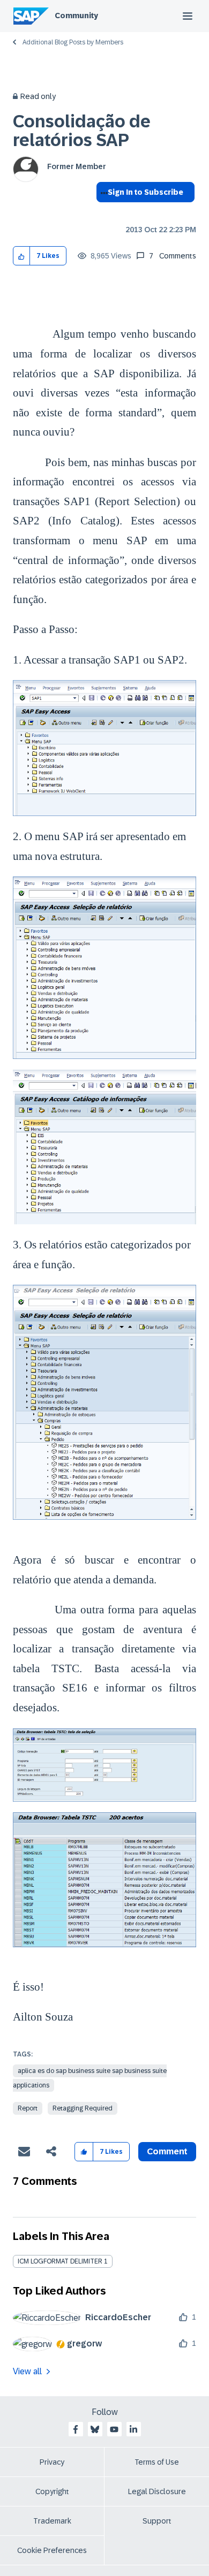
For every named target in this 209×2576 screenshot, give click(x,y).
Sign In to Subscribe (145, 192)
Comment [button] (167, 2151)
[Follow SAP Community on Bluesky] (95, 2429)
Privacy (52, 2462)
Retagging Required (83, 2108)
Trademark (52, 2521)
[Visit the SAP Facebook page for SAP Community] (76, 2429)
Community (76, 16)
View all (27, 2371)
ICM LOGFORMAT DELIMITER (60, 2261)
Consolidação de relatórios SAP (82, 131)
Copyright (52, 2491)
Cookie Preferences (52, 2550)
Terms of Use (157, 2462)
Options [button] (102, 211)
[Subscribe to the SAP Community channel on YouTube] (114, 2429)
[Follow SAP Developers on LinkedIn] (133, 2429)
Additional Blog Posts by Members (73, 42)
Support (157, 2521)
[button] (22, 256)
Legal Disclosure (157, 2491)
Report (28, 2108)
